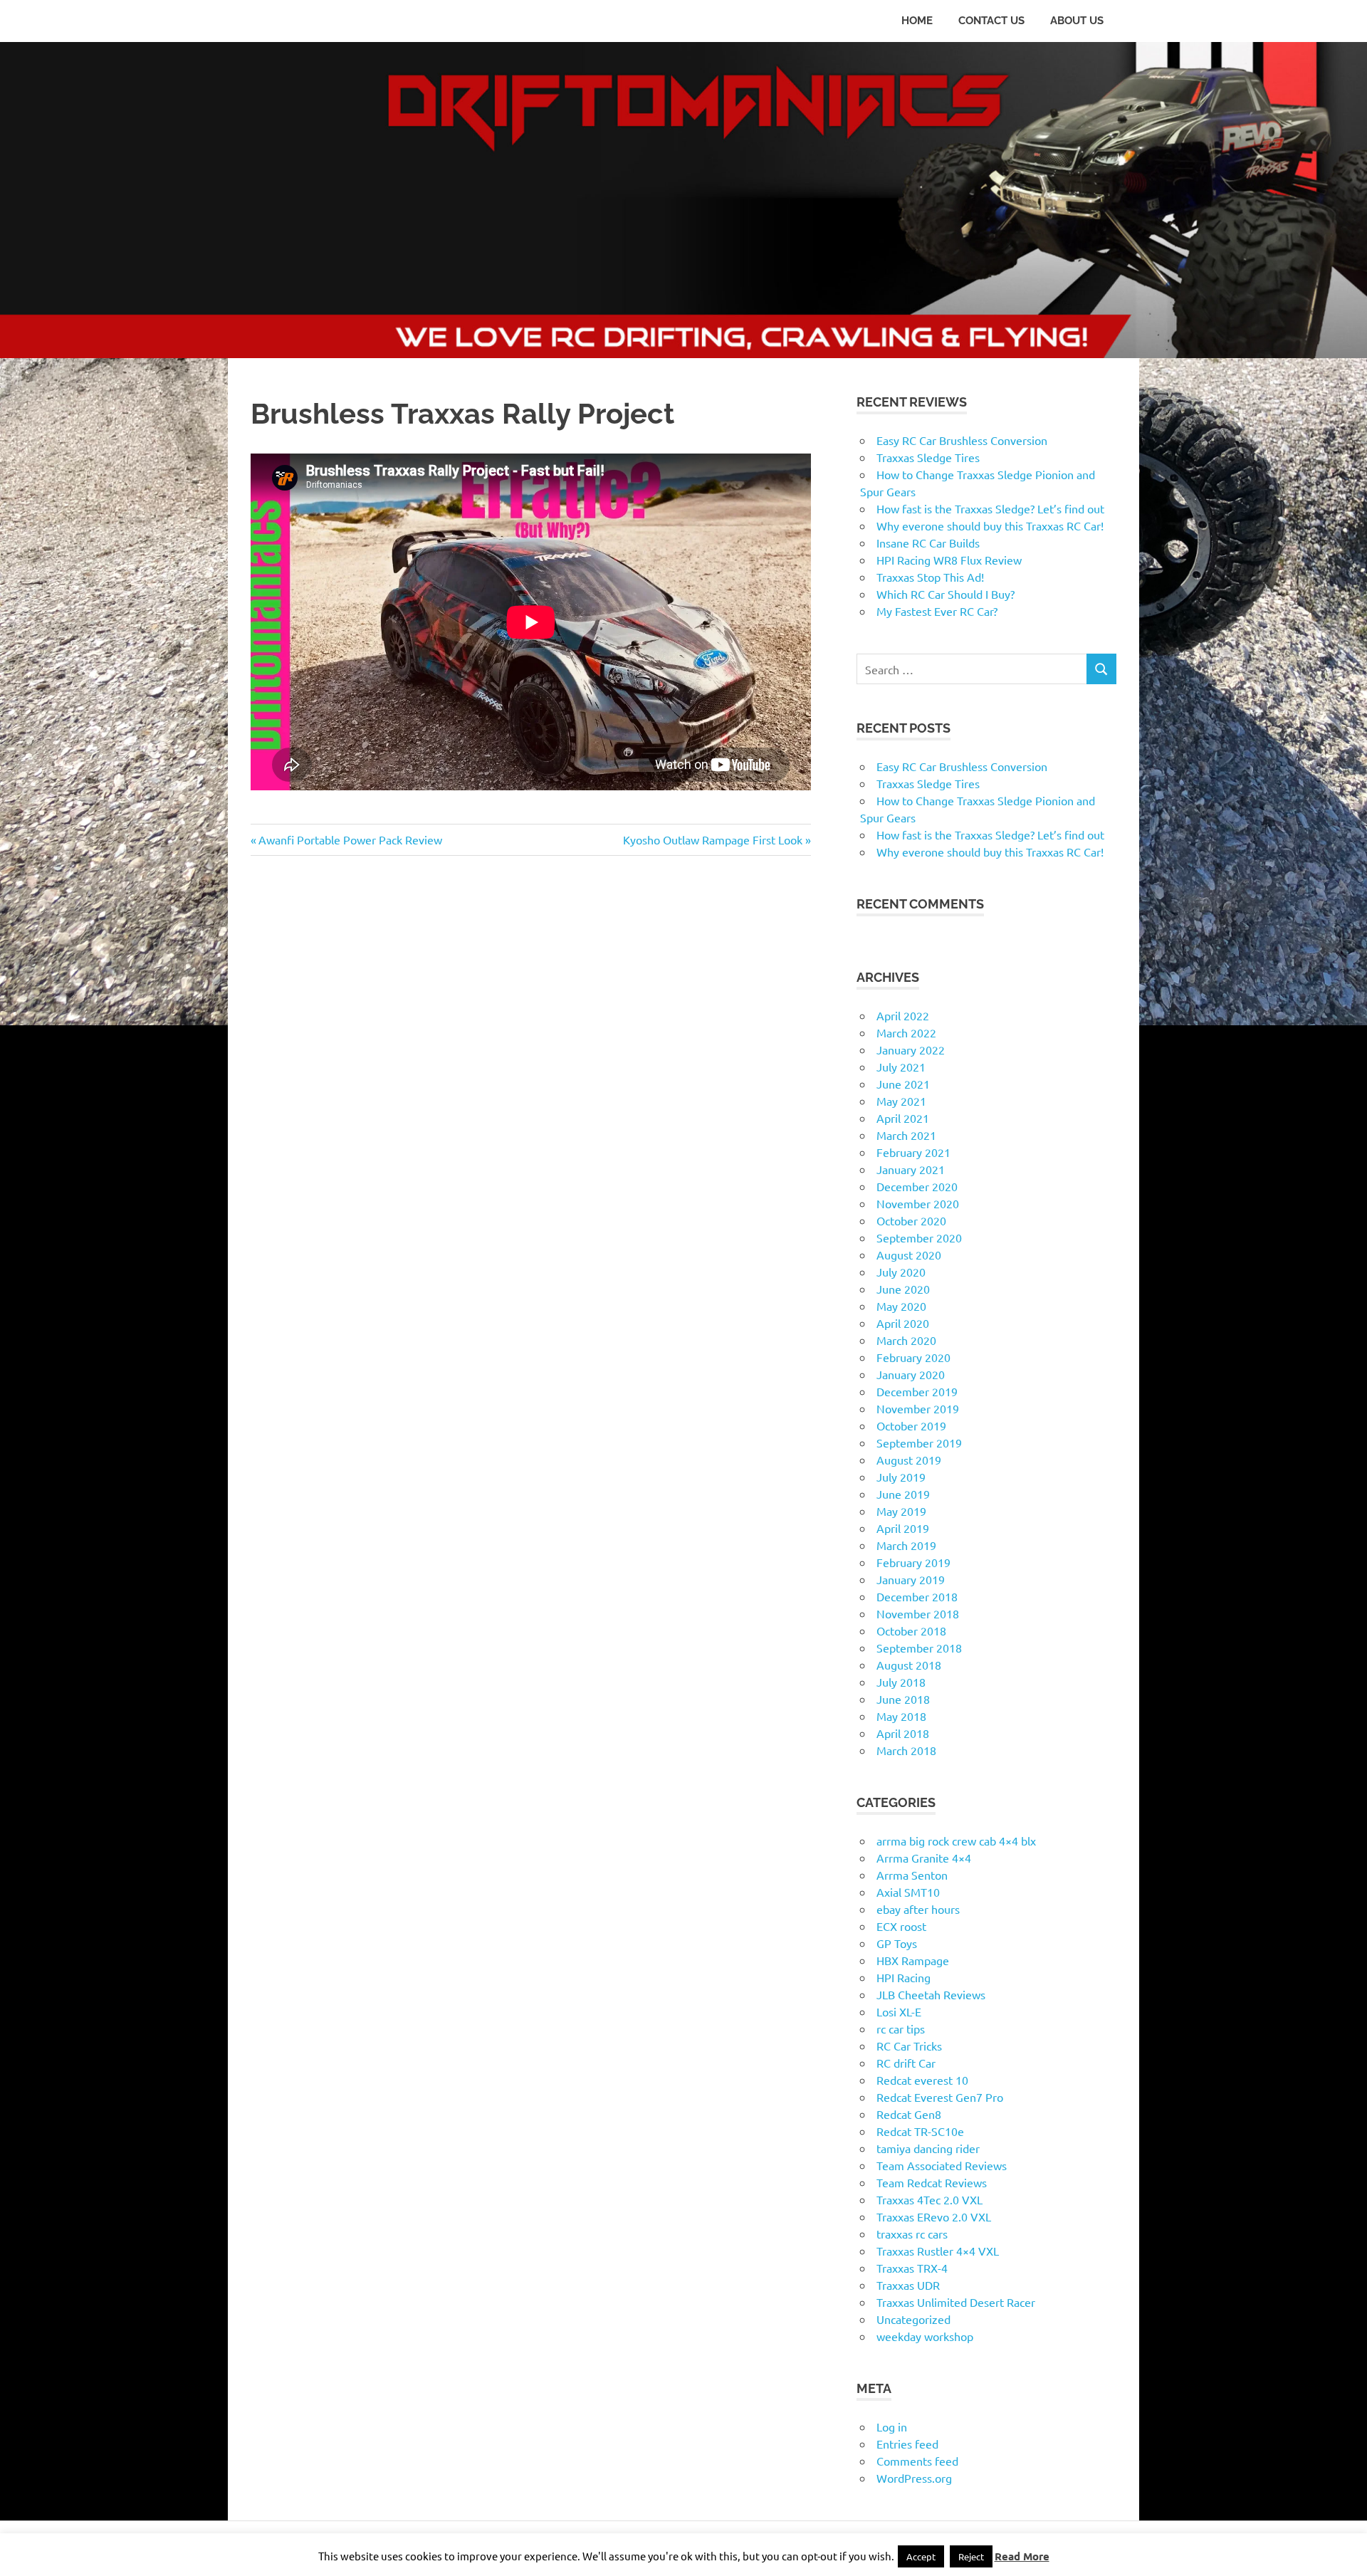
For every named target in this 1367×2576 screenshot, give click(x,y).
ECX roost (901, 1926)
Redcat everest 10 (922, 2080)
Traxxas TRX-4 (912, 2268)
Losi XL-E (899, 2011)
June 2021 (903, 1084)
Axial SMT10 (908, 1892)
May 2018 (901, 1716)
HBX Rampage (913, 1960)
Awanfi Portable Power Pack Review (350, 839)
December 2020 (917, 1186)
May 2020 (901, 1306)
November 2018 (918, 1613)
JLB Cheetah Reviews (931, 1994)
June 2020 (903, 1289)
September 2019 (919, 1443)
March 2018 (906, 1750)
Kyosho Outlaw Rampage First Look (713, 839)
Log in (892, 2426)
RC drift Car (906, 2063)
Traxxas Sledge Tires (928, 457)
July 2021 (901, 1067)
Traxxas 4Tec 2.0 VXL (929, 2199)
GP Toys (897, 1943)
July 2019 (901, 1477)
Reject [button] (971, 2556)
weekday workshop (925, 2336)
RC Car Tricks (909, 2046)
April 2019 (903, 1528)
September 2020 (919, 1237)
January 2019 (911, 1579)
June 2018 (903, 1699)
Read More (1022, 2556)
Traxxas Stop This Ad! (930, 577)
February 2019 (913, 1562)
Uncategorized (913, 2319)
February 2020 (913, 1357)
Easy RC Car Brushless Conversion (962, 440)
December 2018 (917, 1596)
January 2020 (911, 1374)
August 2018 (909, 1665)
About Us (1077, 21)
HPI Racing (904, 1977)
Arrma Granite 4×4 (924, 1858)
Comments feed (917, 2461)
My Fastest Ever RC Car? (937, 611)
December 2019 (917, 1391)
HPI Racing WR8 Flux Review (949, 560)
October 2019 (911, 1425)
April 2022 (903, 1015)
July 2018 (901, 1682)
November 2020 (918, 1203)
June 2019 (903, 1494)
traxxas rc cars (912, 2234)
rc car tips (901, 2028)
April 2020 (903, 1323)
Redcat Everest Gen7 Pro (940, 2097)
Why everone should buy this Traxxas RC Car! (990, 525)
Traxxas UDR (908, 2285)
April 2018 (903, 1733)
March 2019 (906, 1545)
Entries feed (907, 2444)
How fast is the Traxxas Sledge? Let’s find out (990, 508)
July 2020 (901, 1272)
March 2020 (906, 1340)
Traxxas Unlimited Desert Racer (956, 2302)
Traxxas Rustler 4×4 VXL (938, 2251)
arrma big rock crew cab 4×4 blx (956, 1841)
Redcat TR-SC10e (920, 2131)
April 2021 (903, 1118)
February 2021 (913, 1152)
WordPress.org (914, 2478)
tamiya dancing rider (928, 2148)
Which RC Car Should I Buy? (946, 594)
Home (917, 21)
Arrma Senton (912, 1875)
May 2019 (901, 1511)
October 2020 (911, 1220)
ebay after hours (918, 1909)
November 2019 (918, 1408)
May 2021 (901, 1101)
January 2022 (911, 1049)
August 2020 (909, 1255)
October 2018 (911, 1630)
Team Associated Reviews (942, 2165)
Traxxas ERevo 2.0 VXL (934, 2216)
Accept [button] (921, 2556)
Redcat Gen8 (909, 2114)
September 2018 (919, 1648)
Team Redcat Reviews (932, 2182)
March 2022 (906, 1032)
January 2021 (911, 1169)
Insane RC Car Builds (928, 543)
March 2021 (906, 1135)
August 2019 (909, 1460)
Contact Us (991, 21)
